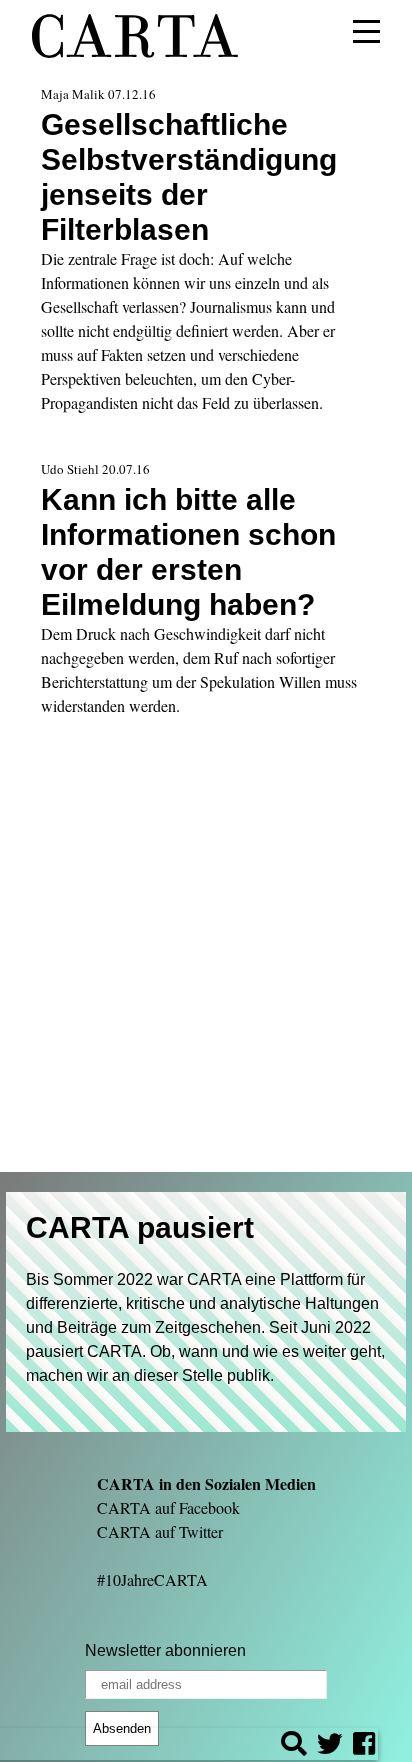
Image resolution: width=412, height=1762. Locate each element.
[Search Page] (294, 1746)
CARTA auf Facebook (168, 1507)
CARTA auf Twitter (160, 1531)
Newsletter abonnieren (165, 1650)
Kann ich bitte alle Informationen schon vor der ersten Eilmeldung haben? (188, 551)
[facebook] (364, 1746)
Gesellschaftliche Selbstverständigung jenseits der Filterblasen (189, 176)
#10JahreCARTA (152, 1579)
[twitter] (330, 1746)
